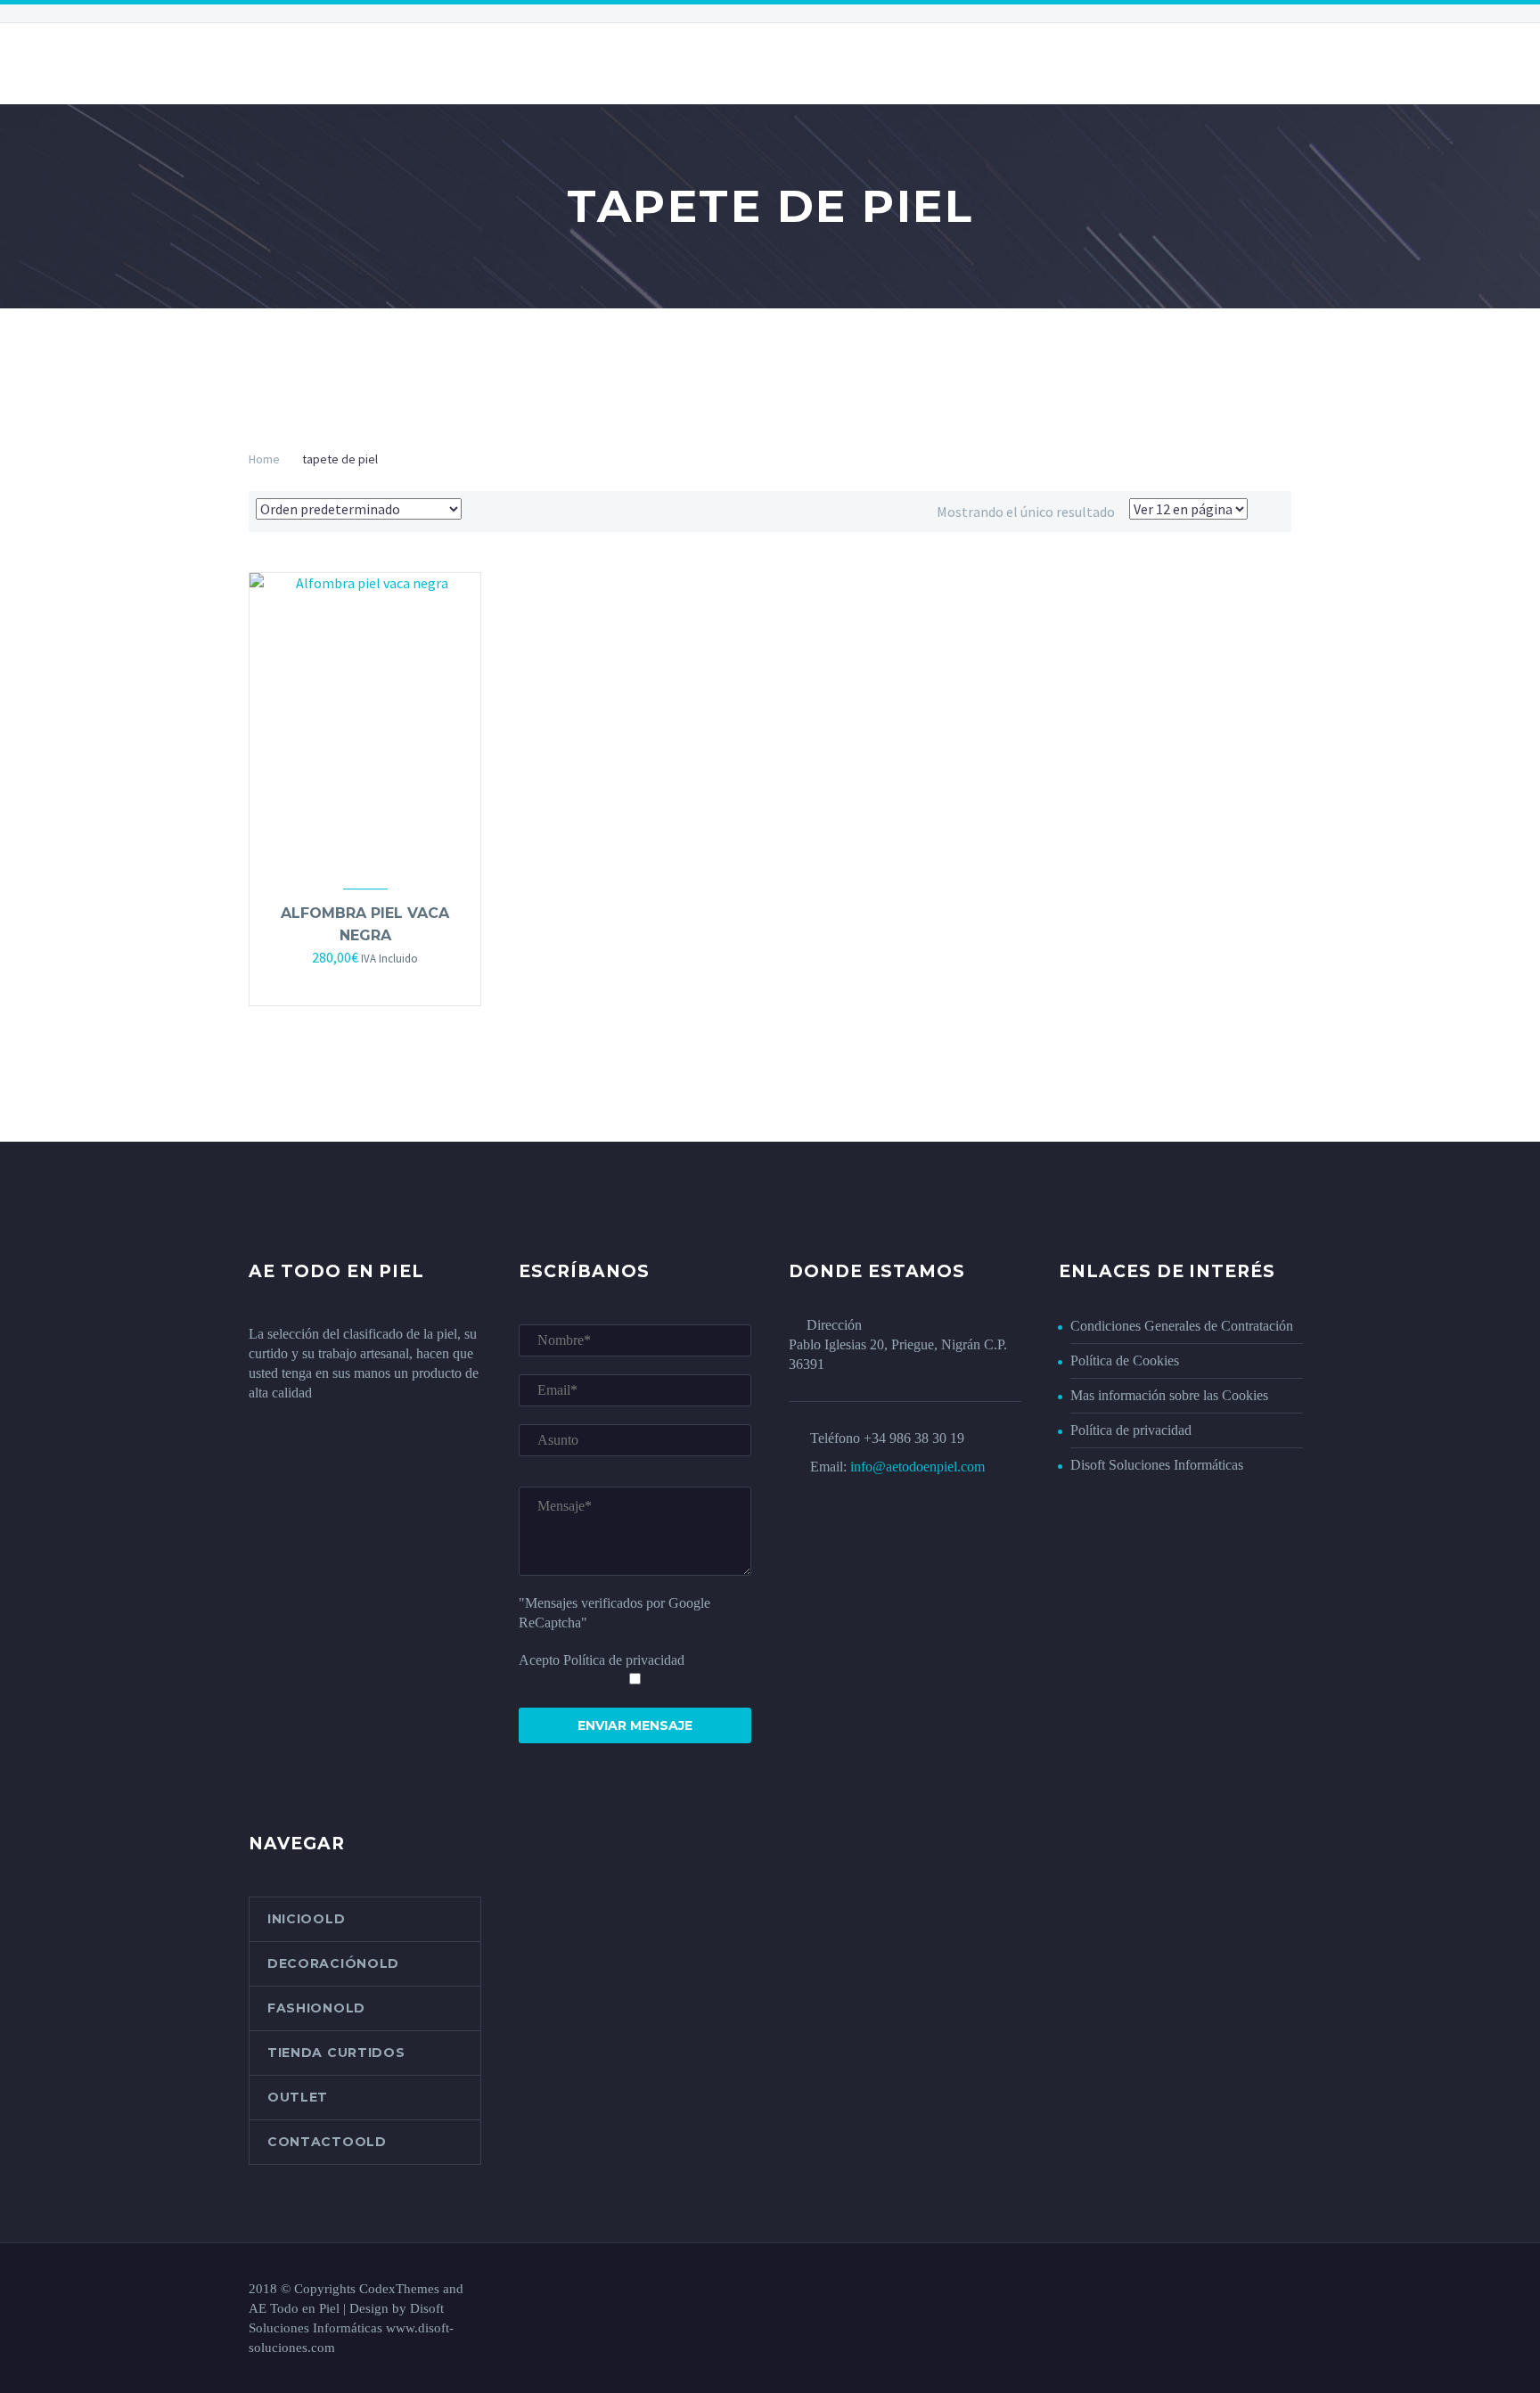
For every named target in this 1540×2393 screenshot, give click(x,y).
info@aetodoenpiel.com (917, 1467)
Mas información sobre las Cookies (1169, 1395)
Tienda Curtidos (336, 2053)
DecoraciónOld (333, 1963)
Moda (704, 63)
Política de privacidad (1131, 1430)
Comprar (348, 982)
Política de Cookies (1125, 1360)
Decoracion (368, 63)
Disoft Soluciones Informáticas (1157, 1465)
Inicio (268, 63)
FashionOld (316, 2008)
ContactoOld (327, 2142)
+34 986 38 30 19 (914, 1438)
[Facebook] (1263, 2291)
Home (264, 459)
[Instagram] (1286, 2291)
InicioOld (306, 1919)
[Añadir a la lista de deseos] (383, 982)
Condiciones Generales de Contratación (1182, 1326)
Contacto (799, 63)
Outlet (298, 2097)
